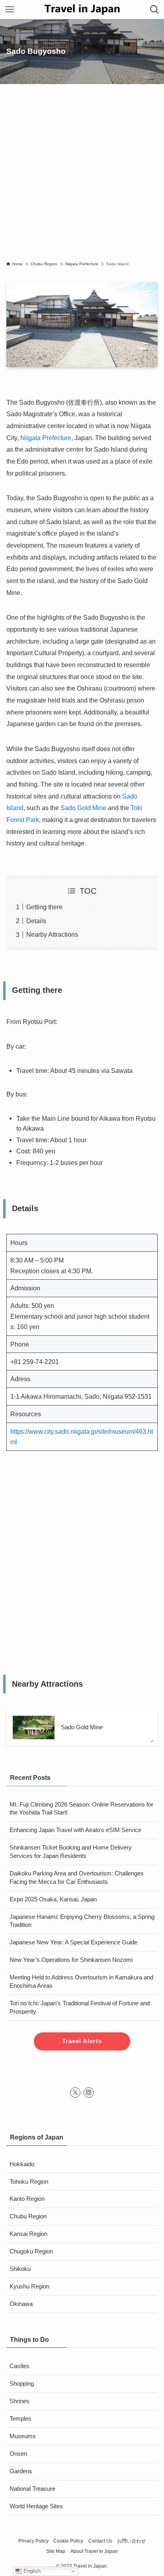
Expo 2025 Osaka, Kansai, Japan (53, 1899)
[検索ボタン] (154, 10)
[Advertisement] (82, 175)
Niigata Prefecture (46, 438)
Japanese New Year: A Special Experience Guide (73, 1942)
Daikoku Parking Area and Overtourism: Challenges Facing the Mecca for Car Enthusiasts (77, 1878)
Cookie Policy (68, 2541)
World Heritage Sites (36, 2506)
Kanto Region (27, 2199)
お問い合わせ (131, 2541)
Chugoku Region (31, 2251)
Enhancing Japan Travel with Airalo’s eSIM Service (75, 1830)
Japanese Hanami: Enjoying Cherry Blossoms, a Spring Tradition (82, 1921)
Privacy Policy (33, 2541)
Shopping (22, 2384)
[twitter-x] (75, 2093)
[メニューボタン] (10, 10)
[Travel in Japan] (82, 10)
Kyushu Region (29, 2286)
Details (36, 921)
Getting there (44, 907)
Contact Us (100, 2541)
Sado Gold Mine (83, 808)
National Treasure (32, 2489)
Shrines (20, 2401)
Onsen (18, 2454)
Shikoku (20, 2269)
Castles (20, 2366)
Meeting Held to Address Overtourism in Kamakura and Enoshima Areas (81, 1982)
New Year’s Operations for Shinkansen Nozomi (71, 1960)
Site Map (56, 2551)
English (31, 2571)
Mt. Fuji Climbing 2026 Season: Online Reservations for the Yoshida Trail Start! (81, 1809)
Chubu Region (28, 2216)
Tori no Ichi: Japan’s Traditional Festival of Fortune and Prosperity (80, 2007)
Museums (23, 2436)
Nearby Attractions (52, 934)
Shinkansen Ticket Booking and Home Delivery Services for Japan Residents (71, 1852)
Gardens (21, 2471)
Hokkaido (22, 2164)
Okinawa (21, 2304)
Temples (20, 2419)
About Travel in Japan (94, 2551)
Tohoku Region (29, 2182)
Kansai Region (28, 2234)
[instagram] (89, 2093)
